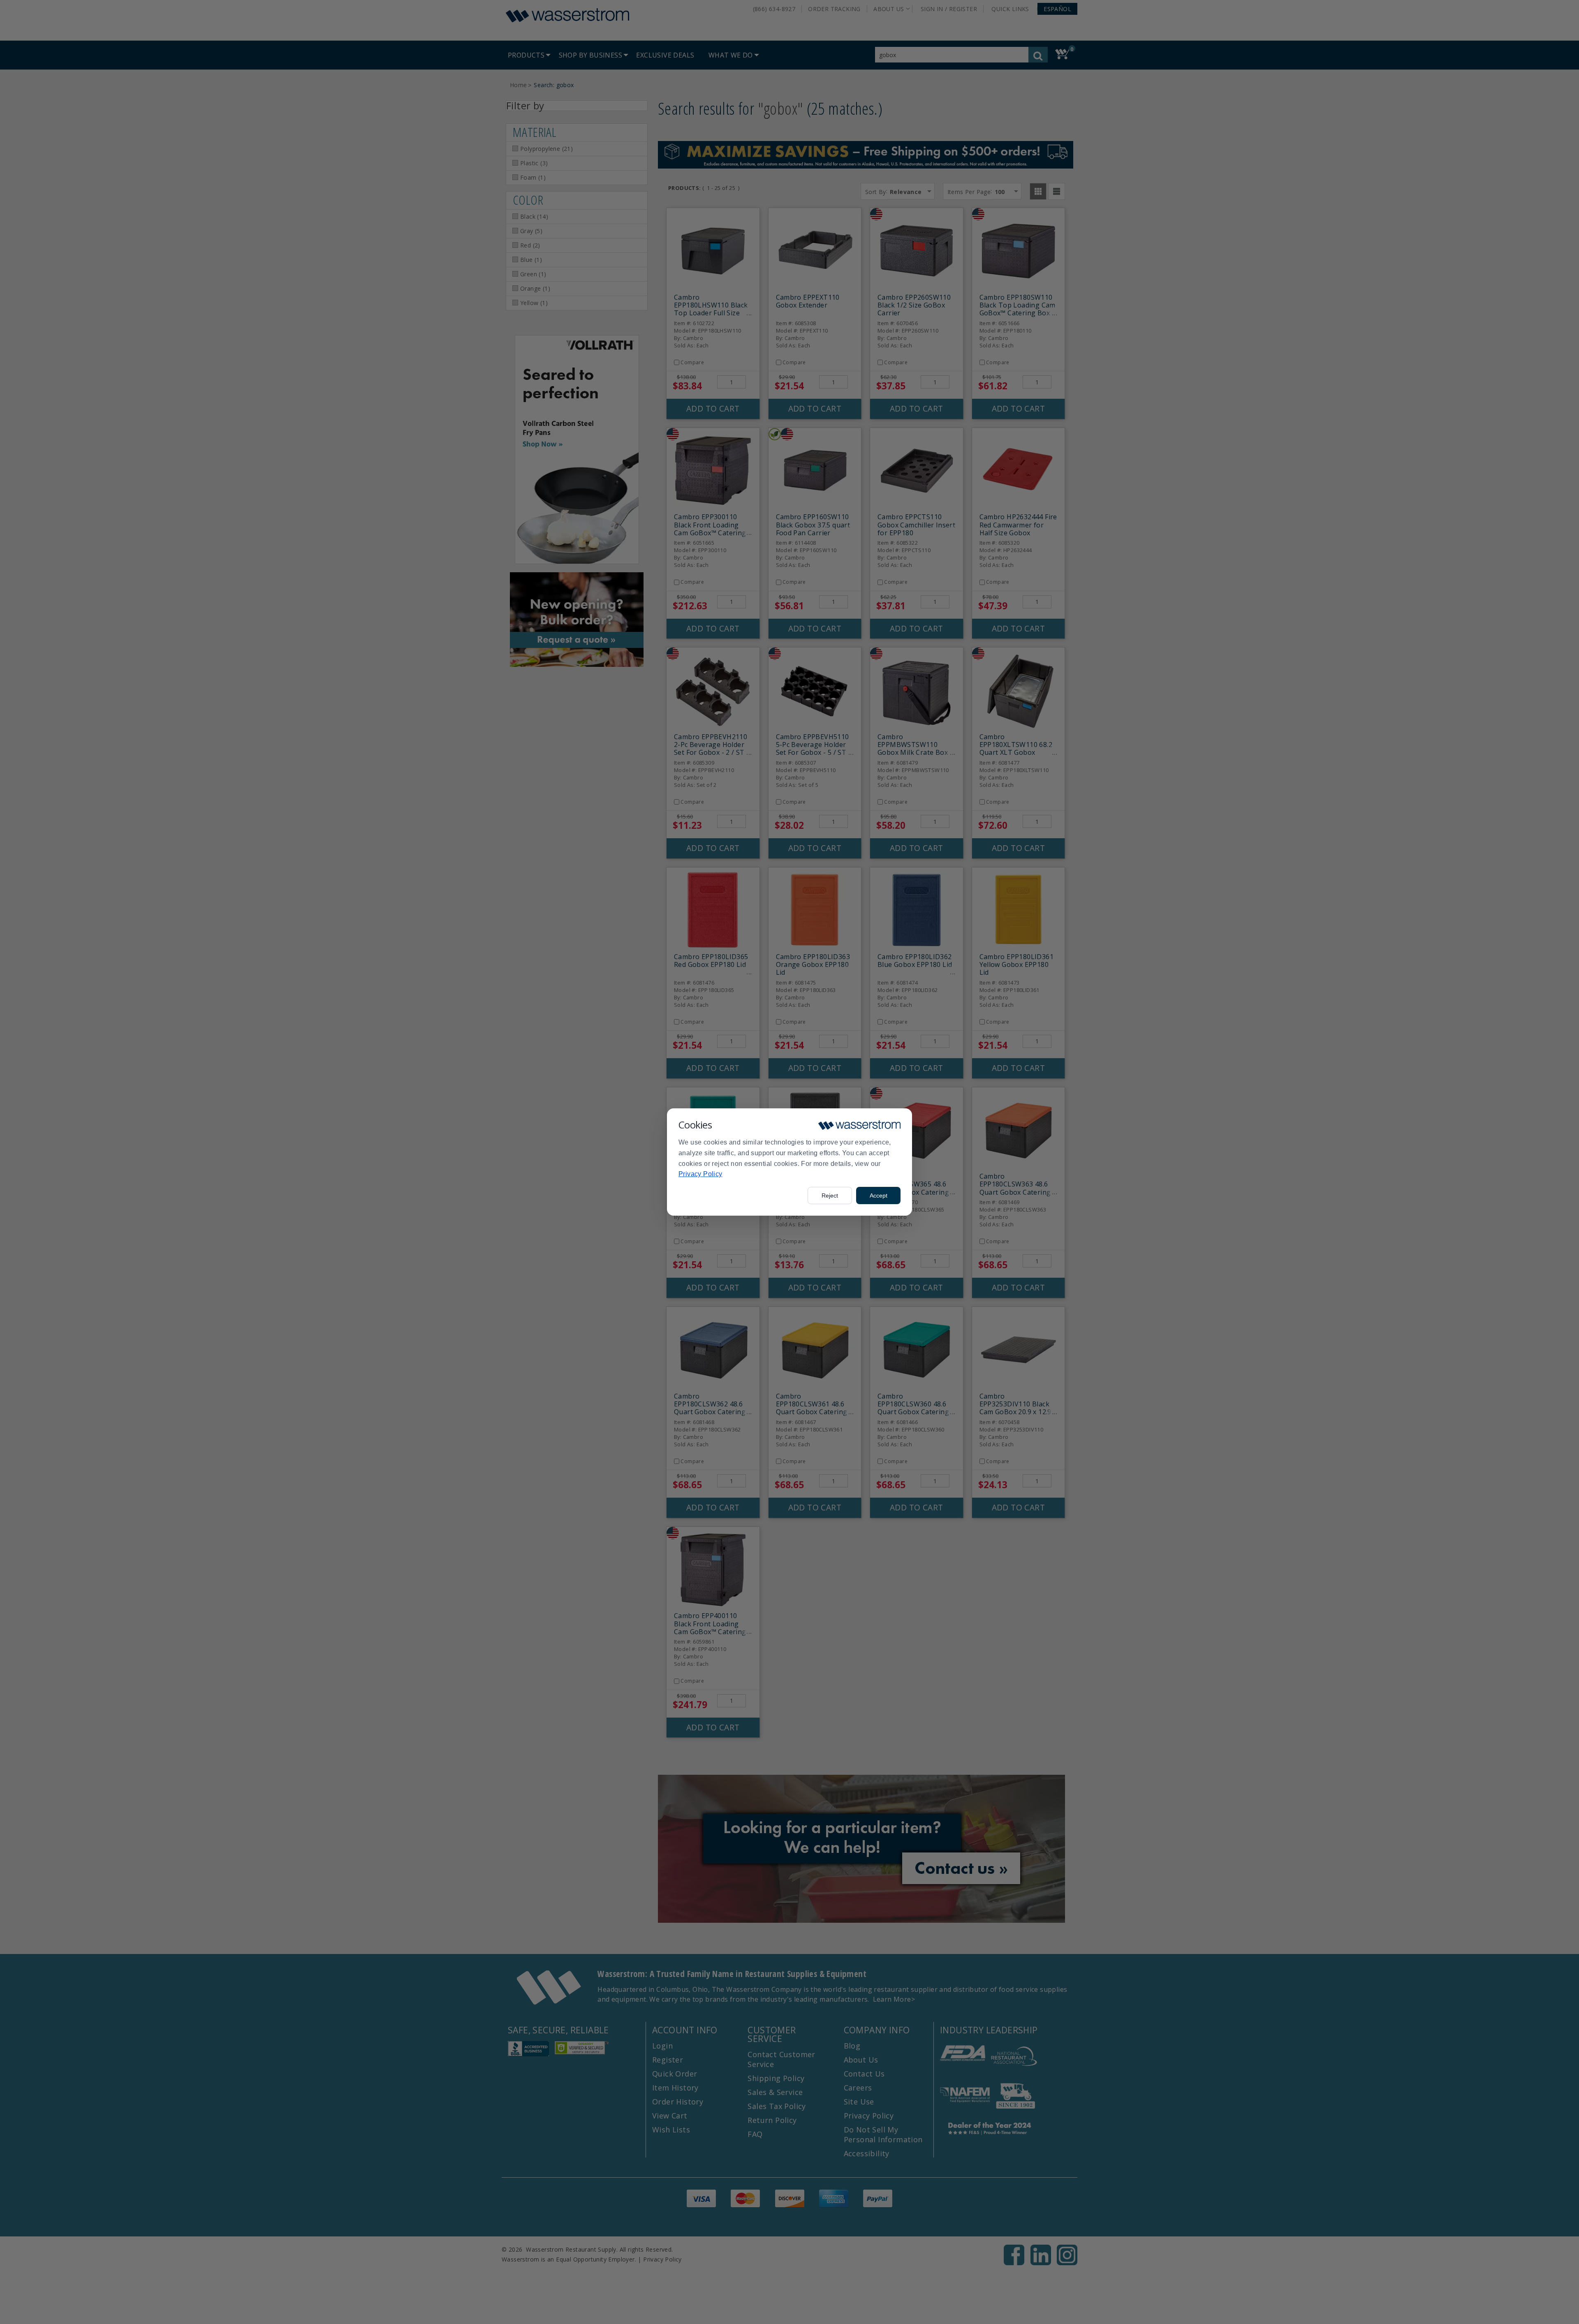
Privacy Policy (700, 1174)
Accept (879, 1196)
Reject (830, 1196)
